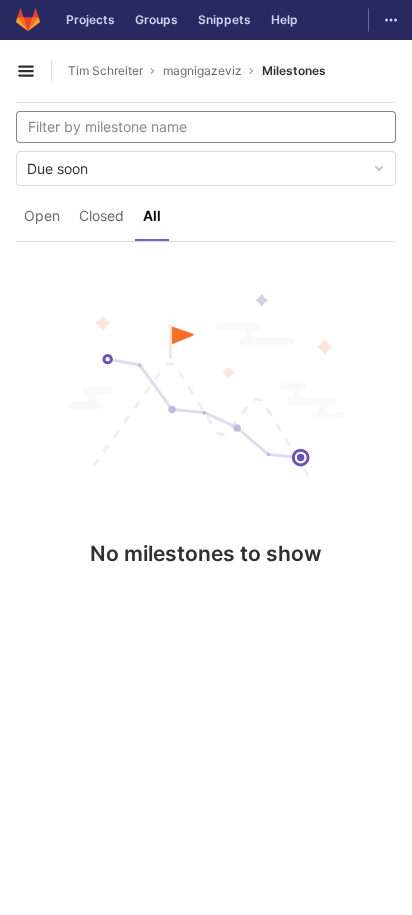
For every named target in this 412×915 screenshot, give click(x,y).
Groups (156, 19)
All (152, 215)
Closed (101, 215)
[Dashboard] (28, 20)
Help (284, 19)
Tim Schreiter (105, 70)
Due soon (57, 168)
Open (42, 215)
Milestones (294, 70)
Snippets (224, 19)
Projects (90, 19)
